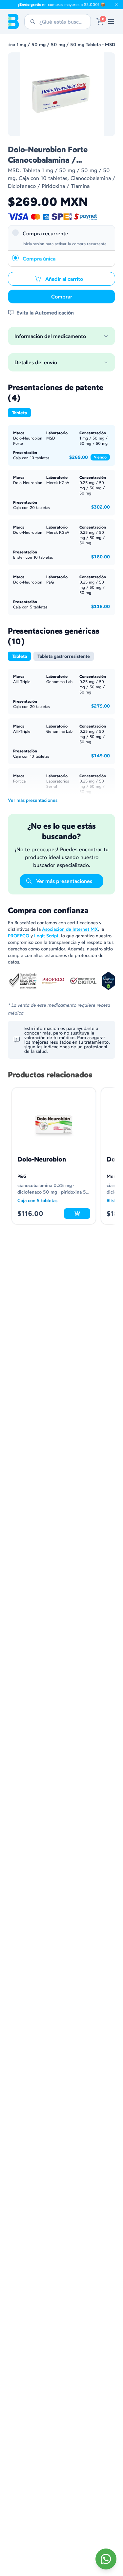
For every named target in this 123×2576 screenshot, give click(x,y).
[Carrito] (100, 22)
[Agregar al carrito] (77, 1214)
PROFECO (19, 936)
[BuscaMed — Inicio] (13, 22)
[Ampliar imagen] (61, 94)
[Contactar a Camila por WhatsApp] (106, 2559)
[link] (111, 22)
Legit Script (46, 936)
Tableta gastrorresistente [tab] (64, 656)
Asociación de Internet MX (70, 929)
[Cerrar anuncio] (116, 5)
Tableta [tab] (19, 413)
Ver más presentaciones (33, 800)
